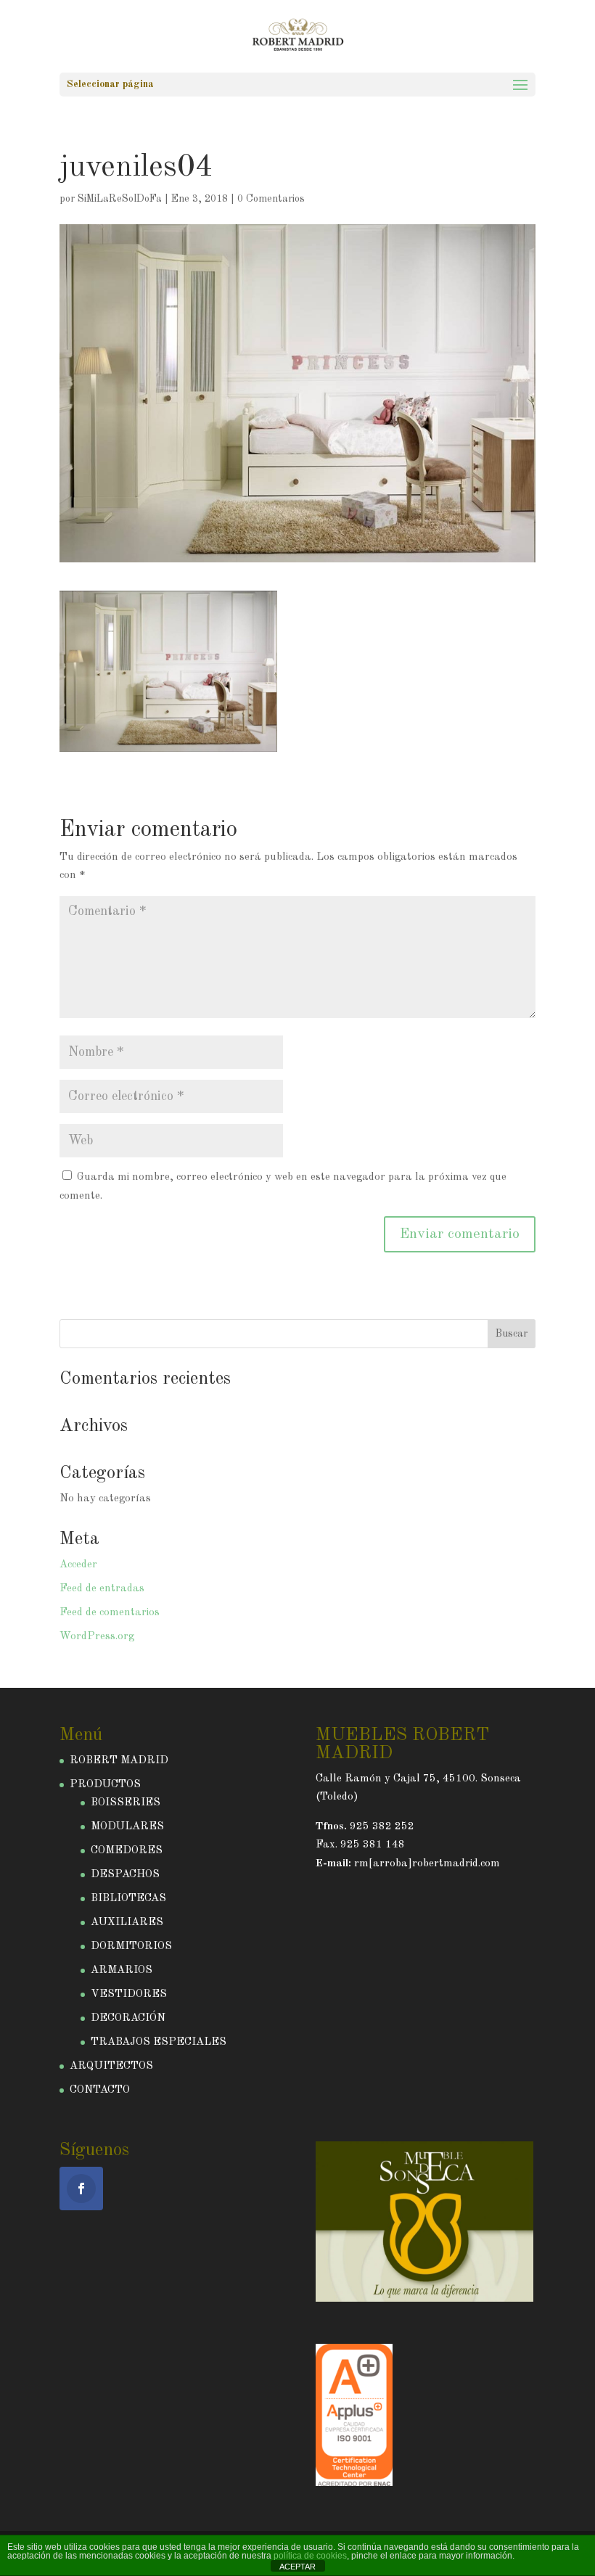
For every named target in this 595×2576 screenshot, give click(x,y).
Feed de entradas (102, 1589)
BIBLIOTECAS (128, 1899)
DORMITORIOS (131, 1947)
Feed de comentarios (110, 1613)
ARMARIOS (122, 1970)
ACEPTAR (297, 2567)
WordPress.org (97, 1637)
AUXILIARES (127, 1923)
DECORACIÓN (128, 2018)
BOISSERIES (126, 1803)
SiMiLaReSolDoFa (120, 199)
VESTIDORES (129, 1994)
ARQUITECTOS (111, 2066)
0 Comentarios (271, 199)
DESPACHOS (125, 1875)
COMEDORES (127, 1851)
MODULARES (127, 1827)
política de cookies (310, 2556)
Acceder (78, 1565)
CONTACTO (100, 2090)
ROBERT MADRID (119, 1761)
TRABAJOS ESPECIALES (159, 2042)
